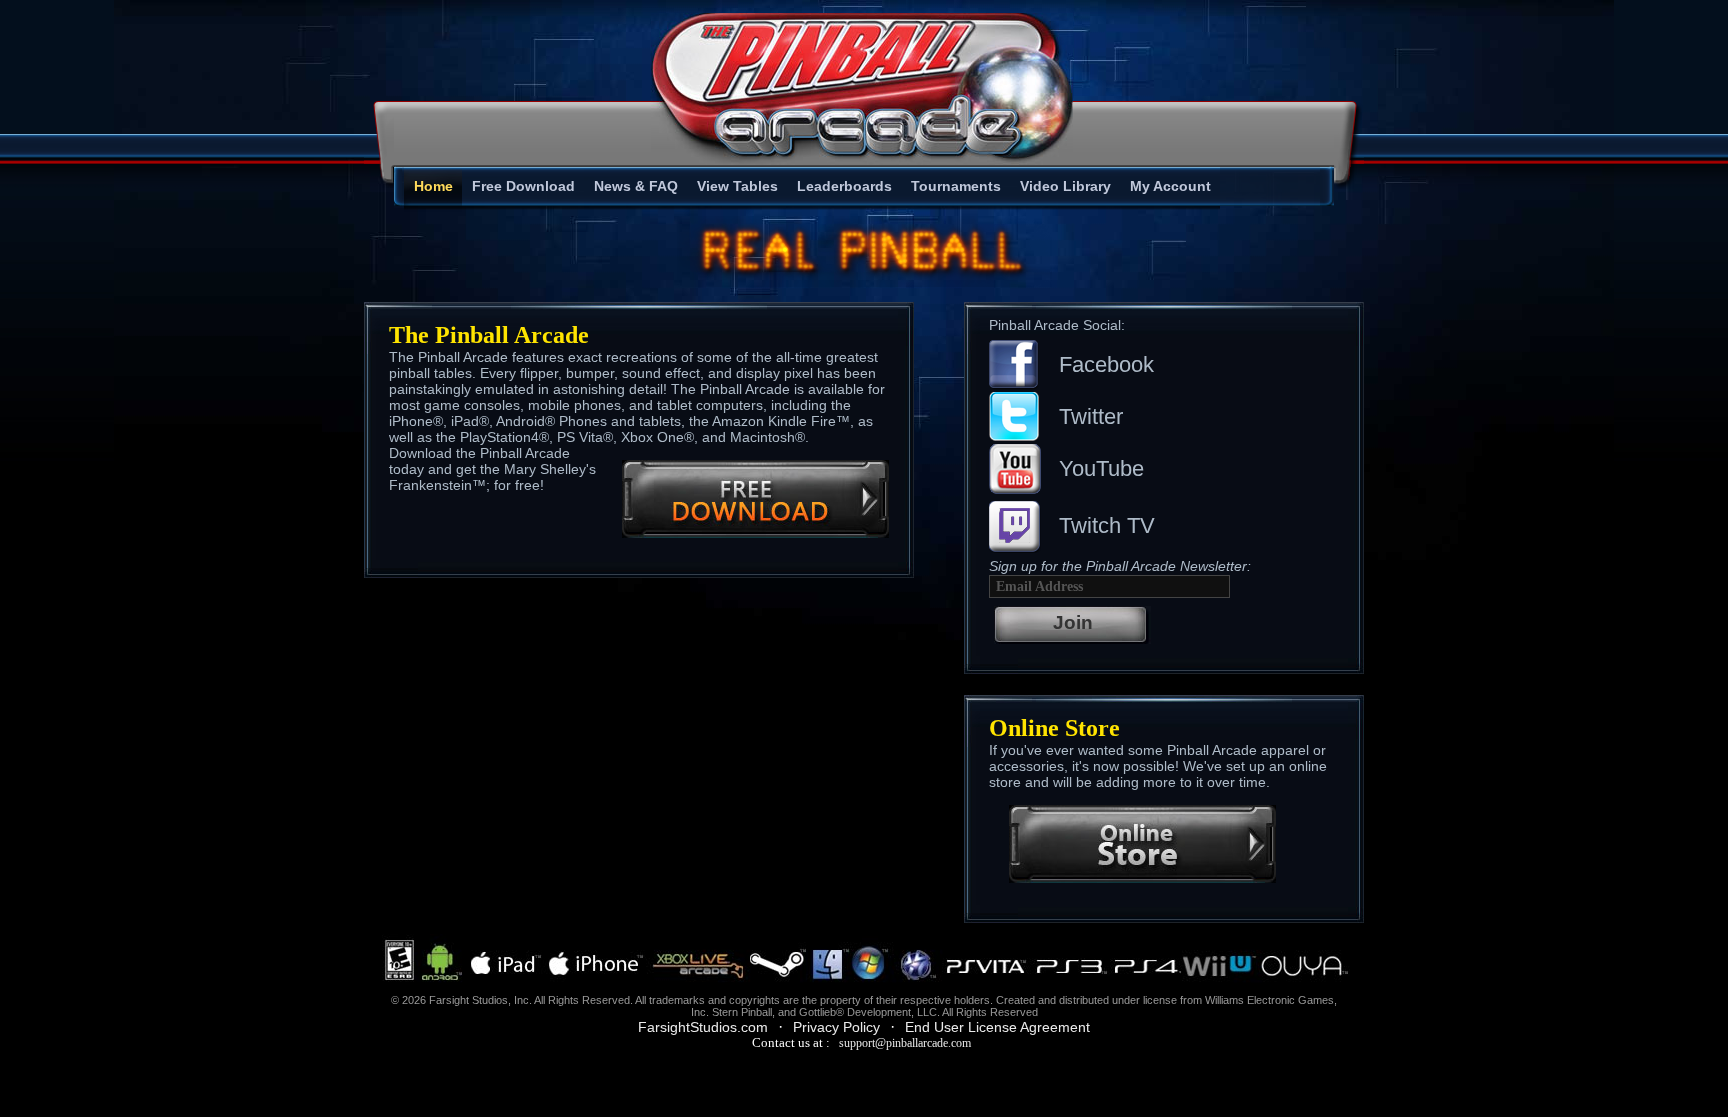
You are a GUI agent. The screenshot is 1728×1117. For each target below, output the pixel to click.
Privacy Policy (836, 1027)
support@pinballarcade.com (905, 1043)
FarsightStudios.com (703, 1027)
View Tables (737, 186)
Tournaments (956, 186)
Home (433, 186)
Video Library (1065, 186)
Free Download (523, 186)
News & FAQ (636, 186)
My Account (1170, 186)
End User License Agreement (997, 1027)
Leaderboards (844, 186)
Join (1073, 622)
